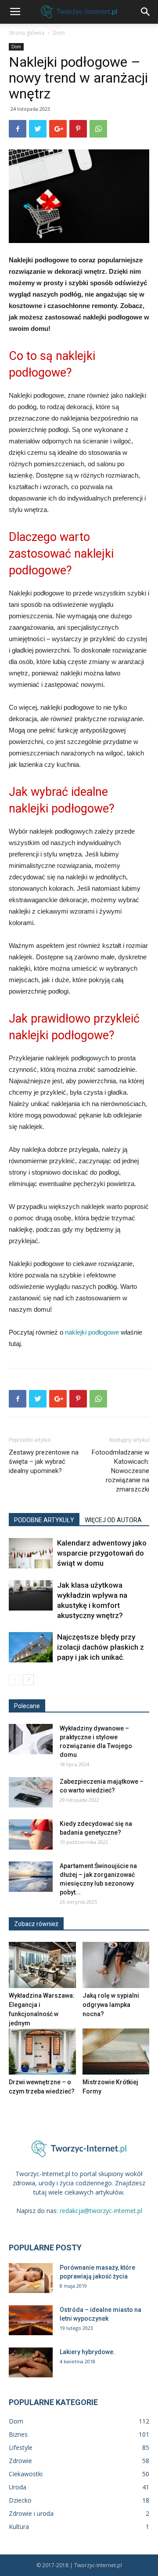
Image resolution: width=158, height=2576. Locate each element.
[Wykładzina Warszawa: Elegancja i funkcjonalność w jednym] (42, 1965)
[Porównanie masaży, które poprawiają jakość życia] (31, 2278)
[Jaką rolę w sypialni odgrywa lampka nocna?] (116, 1965)
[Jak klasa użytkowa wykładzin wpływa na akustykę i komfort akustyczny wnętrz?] (31, 1595)
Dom (59, 33)
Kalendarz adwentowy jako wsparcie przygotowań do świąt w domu (102, 1553)
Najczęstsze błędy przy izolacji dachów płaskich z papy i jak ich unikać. (101, 1647)
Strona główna (27, 33)
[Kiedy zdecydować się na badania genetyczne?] (31, 1834)
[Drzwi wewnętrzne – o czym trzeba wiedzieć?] (42, 2052)
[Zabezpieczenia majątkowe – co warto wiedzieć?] (31, 1792)
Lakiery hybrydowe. (87, 2352)
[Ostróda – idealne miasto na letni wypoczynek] (31, 2320)
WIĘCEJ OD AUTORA (113, 1520)
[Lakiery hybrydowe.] (31, 2363)
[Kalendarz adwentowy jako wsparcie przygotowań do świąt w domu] (31, 1553)
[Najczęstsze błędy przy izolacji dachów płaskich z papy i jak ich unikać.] (31, 1647)
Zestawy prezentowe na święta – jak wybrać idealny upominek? (44, 1462)
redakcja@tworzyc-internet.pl (101, 2211)
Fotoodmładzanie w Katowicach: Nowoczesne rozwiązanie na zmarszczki (120, 1471)
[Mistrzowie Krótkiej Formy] (116, 2052)
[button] (146, 12)
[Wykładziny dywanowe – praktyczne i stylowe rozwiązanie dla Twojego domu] (31, 1739)
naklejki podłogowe (92, 1332)
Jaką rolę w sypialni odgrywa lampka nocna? (111, 2005)
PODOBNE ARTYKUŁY (44, 1520)
